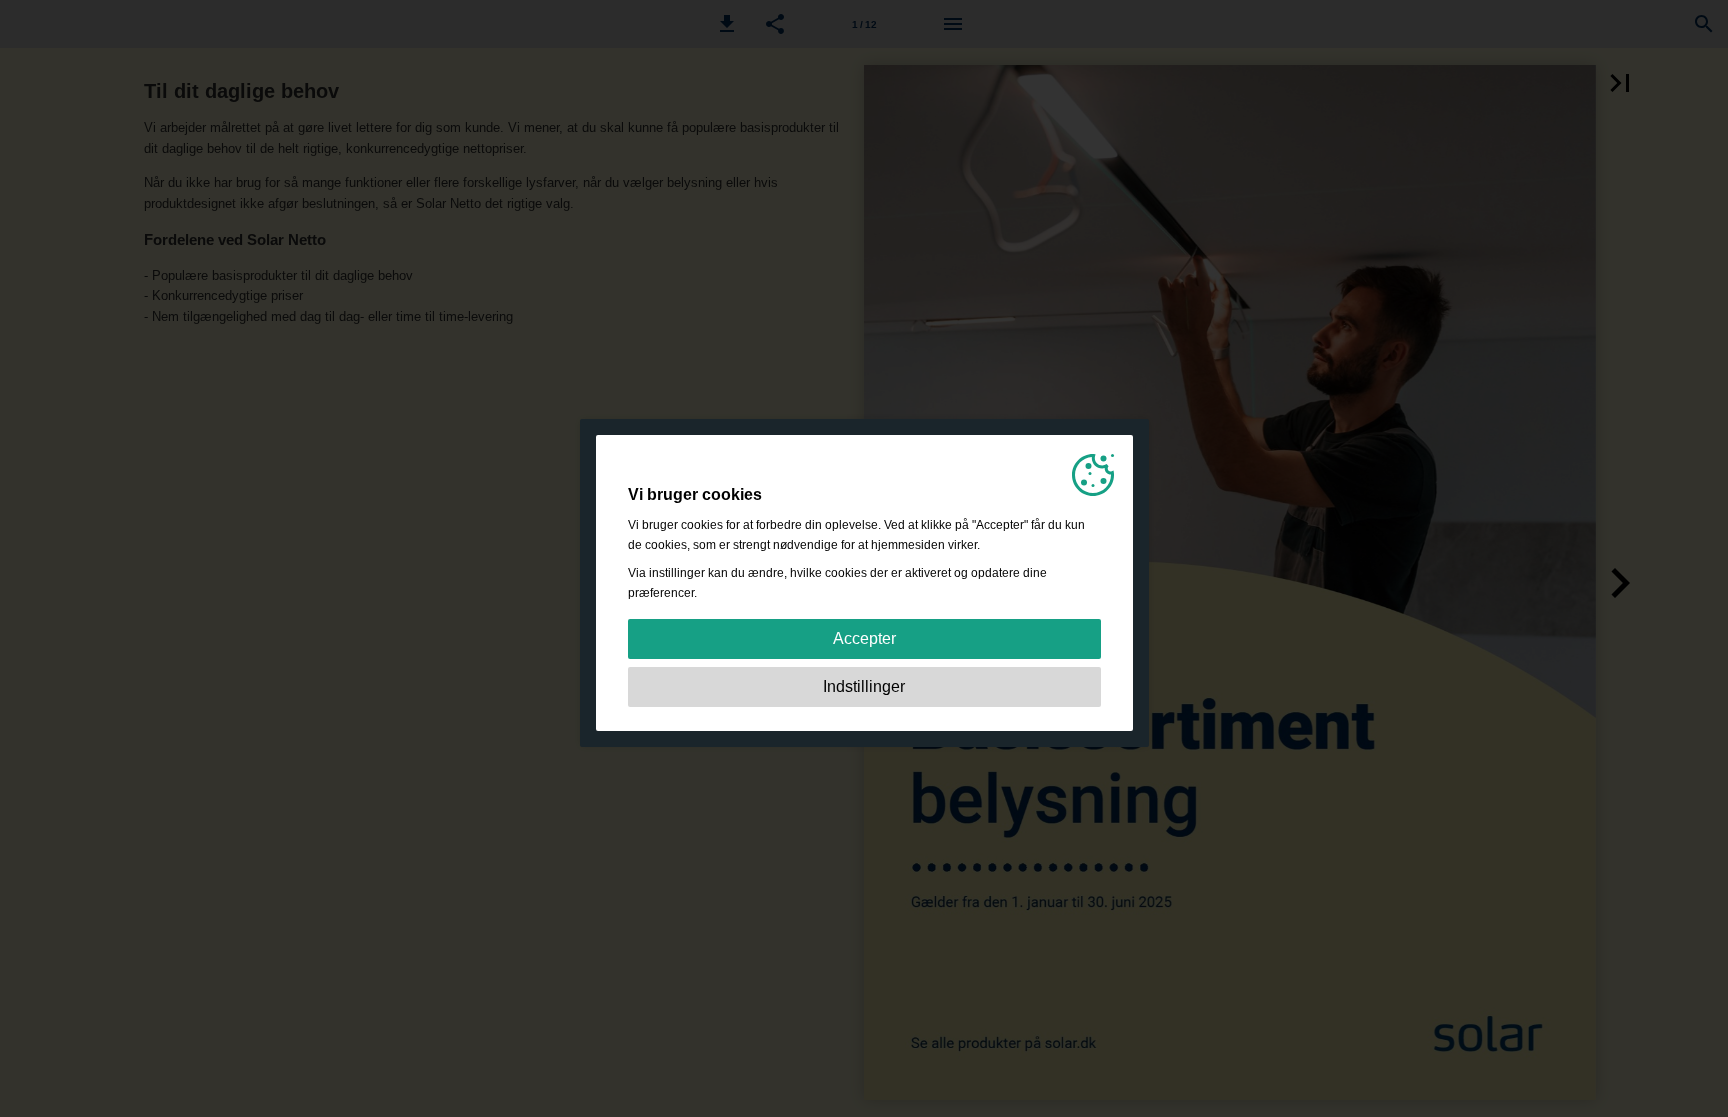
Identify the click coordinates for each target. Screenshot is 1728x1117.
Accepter (864, 638)
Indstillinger (864, 686)
